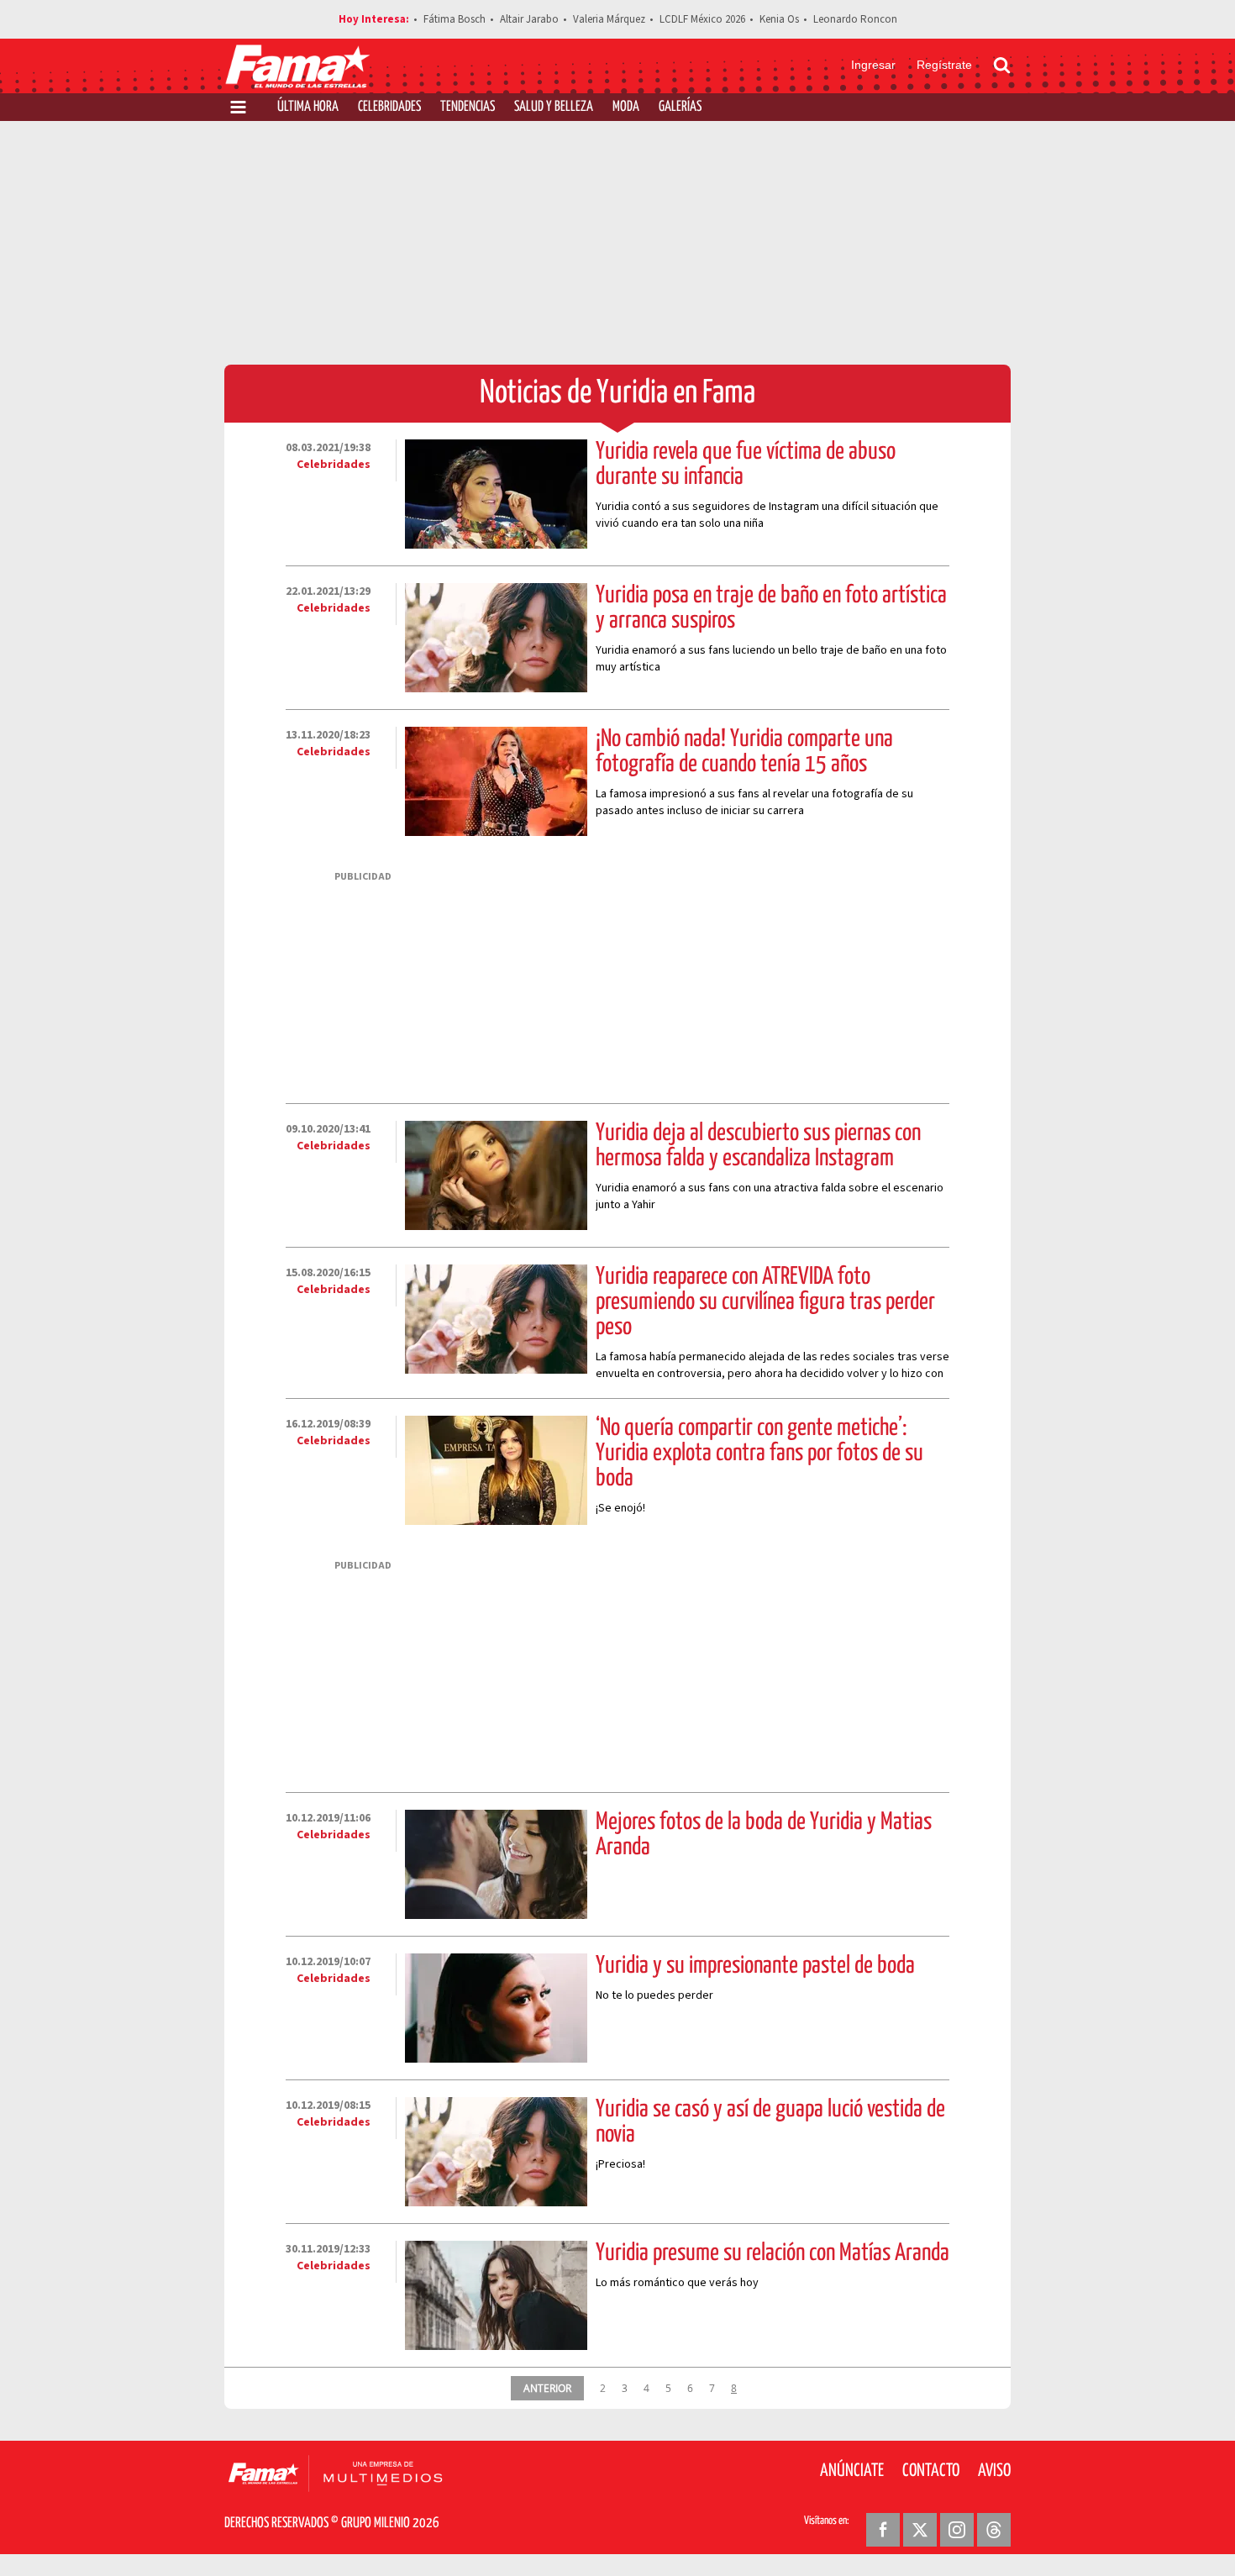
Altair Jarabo (529, 19)
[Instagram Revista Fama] (957, 2530)
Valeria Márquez (609, 19)
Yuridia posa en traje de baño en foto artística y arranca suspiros (771, 608)
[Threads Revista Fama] (994, 2530)
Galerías (680, 107)
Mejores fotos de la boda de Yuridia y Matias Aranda (764, 1835)
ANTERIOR (547, 2388)
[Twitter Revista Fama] (920, 2530)
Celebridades (389, 107)
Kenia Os (779, 19)
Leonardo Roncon (855, 19)
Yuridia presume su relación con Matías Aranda (773, 2253)
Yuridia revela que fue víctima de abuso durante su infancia (746, 465)
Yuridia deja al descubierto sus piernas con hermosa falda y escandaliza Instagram (758, 1146)
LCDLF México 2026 (702, 19)
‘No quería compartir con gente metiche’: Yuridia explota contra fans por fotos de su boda (759, 1454)
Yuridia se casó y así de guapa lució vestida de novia (770, 2122)
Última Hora (308, 107)
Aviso (994, 2471)
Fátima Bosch (455, 19)
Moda (626, 107)
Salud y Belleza (554, 107)
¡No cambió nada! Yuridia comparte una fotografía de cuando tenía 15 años (744, 752)
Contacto (931, 2471)
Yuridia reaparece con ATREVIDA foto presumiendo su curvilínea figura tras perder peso (765, 1302)
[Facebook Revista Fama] (883, 2530)
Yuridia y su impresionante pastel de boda (755, 1966)
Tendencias (468, 107)
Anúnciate (852, 2471)
